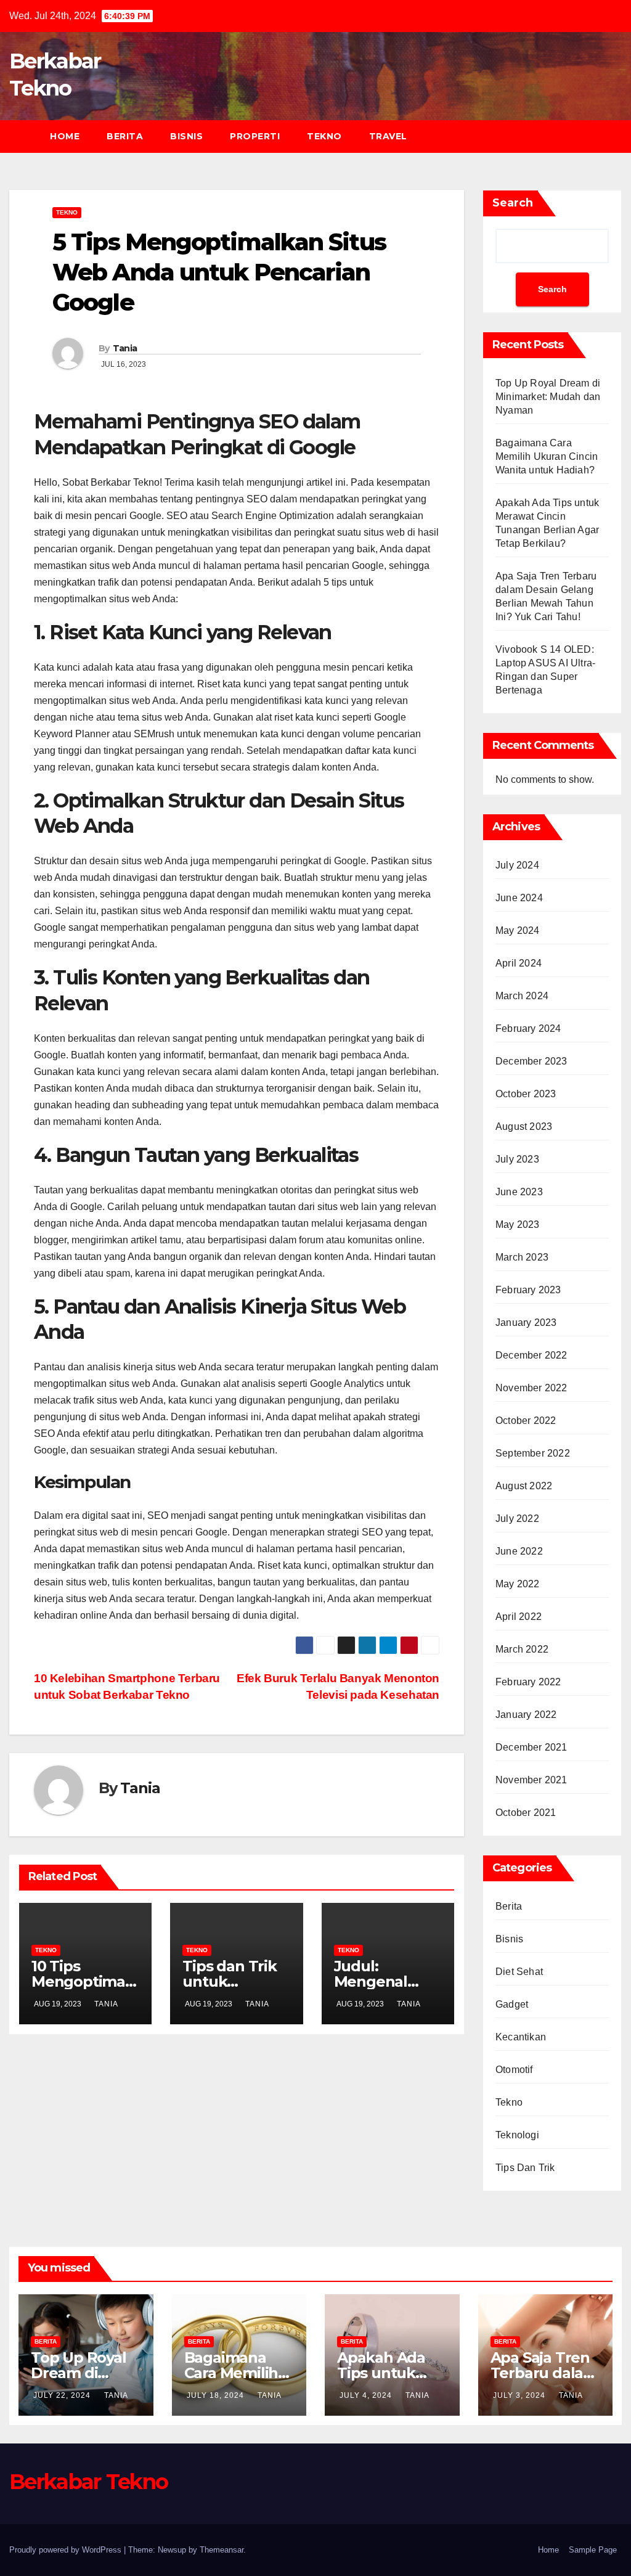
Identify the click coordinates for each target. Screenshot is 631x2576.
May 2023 (518, 1225)
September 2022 (533, 1453)
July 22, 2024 (63, 2395)
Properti (255, 136)
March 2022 (522, 1649)
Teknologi (517, 2135)
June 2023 (519, 1192)
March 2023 (522, 1257)
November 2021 (531, 1780)
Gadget (512, 2004)
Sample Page (593, 2550)
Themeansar (222, 2550)
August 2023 (524, 1126)
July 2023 (517, 1159)
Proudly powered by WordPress (67, 2550)
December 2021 (531, 1747)
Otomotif (514, 2070)
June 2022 (519, 1551)
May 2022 (518, 1584)
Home (65, 136)
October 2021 (526, 1813)
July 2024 (517, 865)
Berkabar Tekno (88, 2482)
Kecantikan (521, 2037)
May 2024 (518, 930)
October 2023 (526, 1094)
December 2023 (531, 1061)
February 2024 (528, 1028)
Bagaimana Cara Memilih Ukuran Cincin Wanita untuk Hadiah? (547, 456)
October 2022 (526, 1421)
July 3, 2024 (520, 2395)
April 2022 (519, 1617)
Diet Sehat (519, 1972)
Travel (388, 136)
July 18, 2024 (217, 2395)
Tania (125, 348)
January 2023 (526, 1323)
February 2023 (528, 1290)
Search (513, 203)
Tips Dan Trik (525, 2168)
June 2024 (519, 898)
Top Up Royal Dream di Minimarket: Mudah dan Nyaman (548, 397)
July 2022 (517, 1519)
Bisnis (186, 136)
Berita (125, 136)
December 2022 (531, 1355)
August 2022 (524, 1486)
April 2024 (519, 963)
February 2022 (528, 1682)
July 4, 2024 (367, 2395)
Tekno (324, 136)
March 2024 (522, 996)
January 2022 (526, 1715)
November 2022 (531, 1388)
